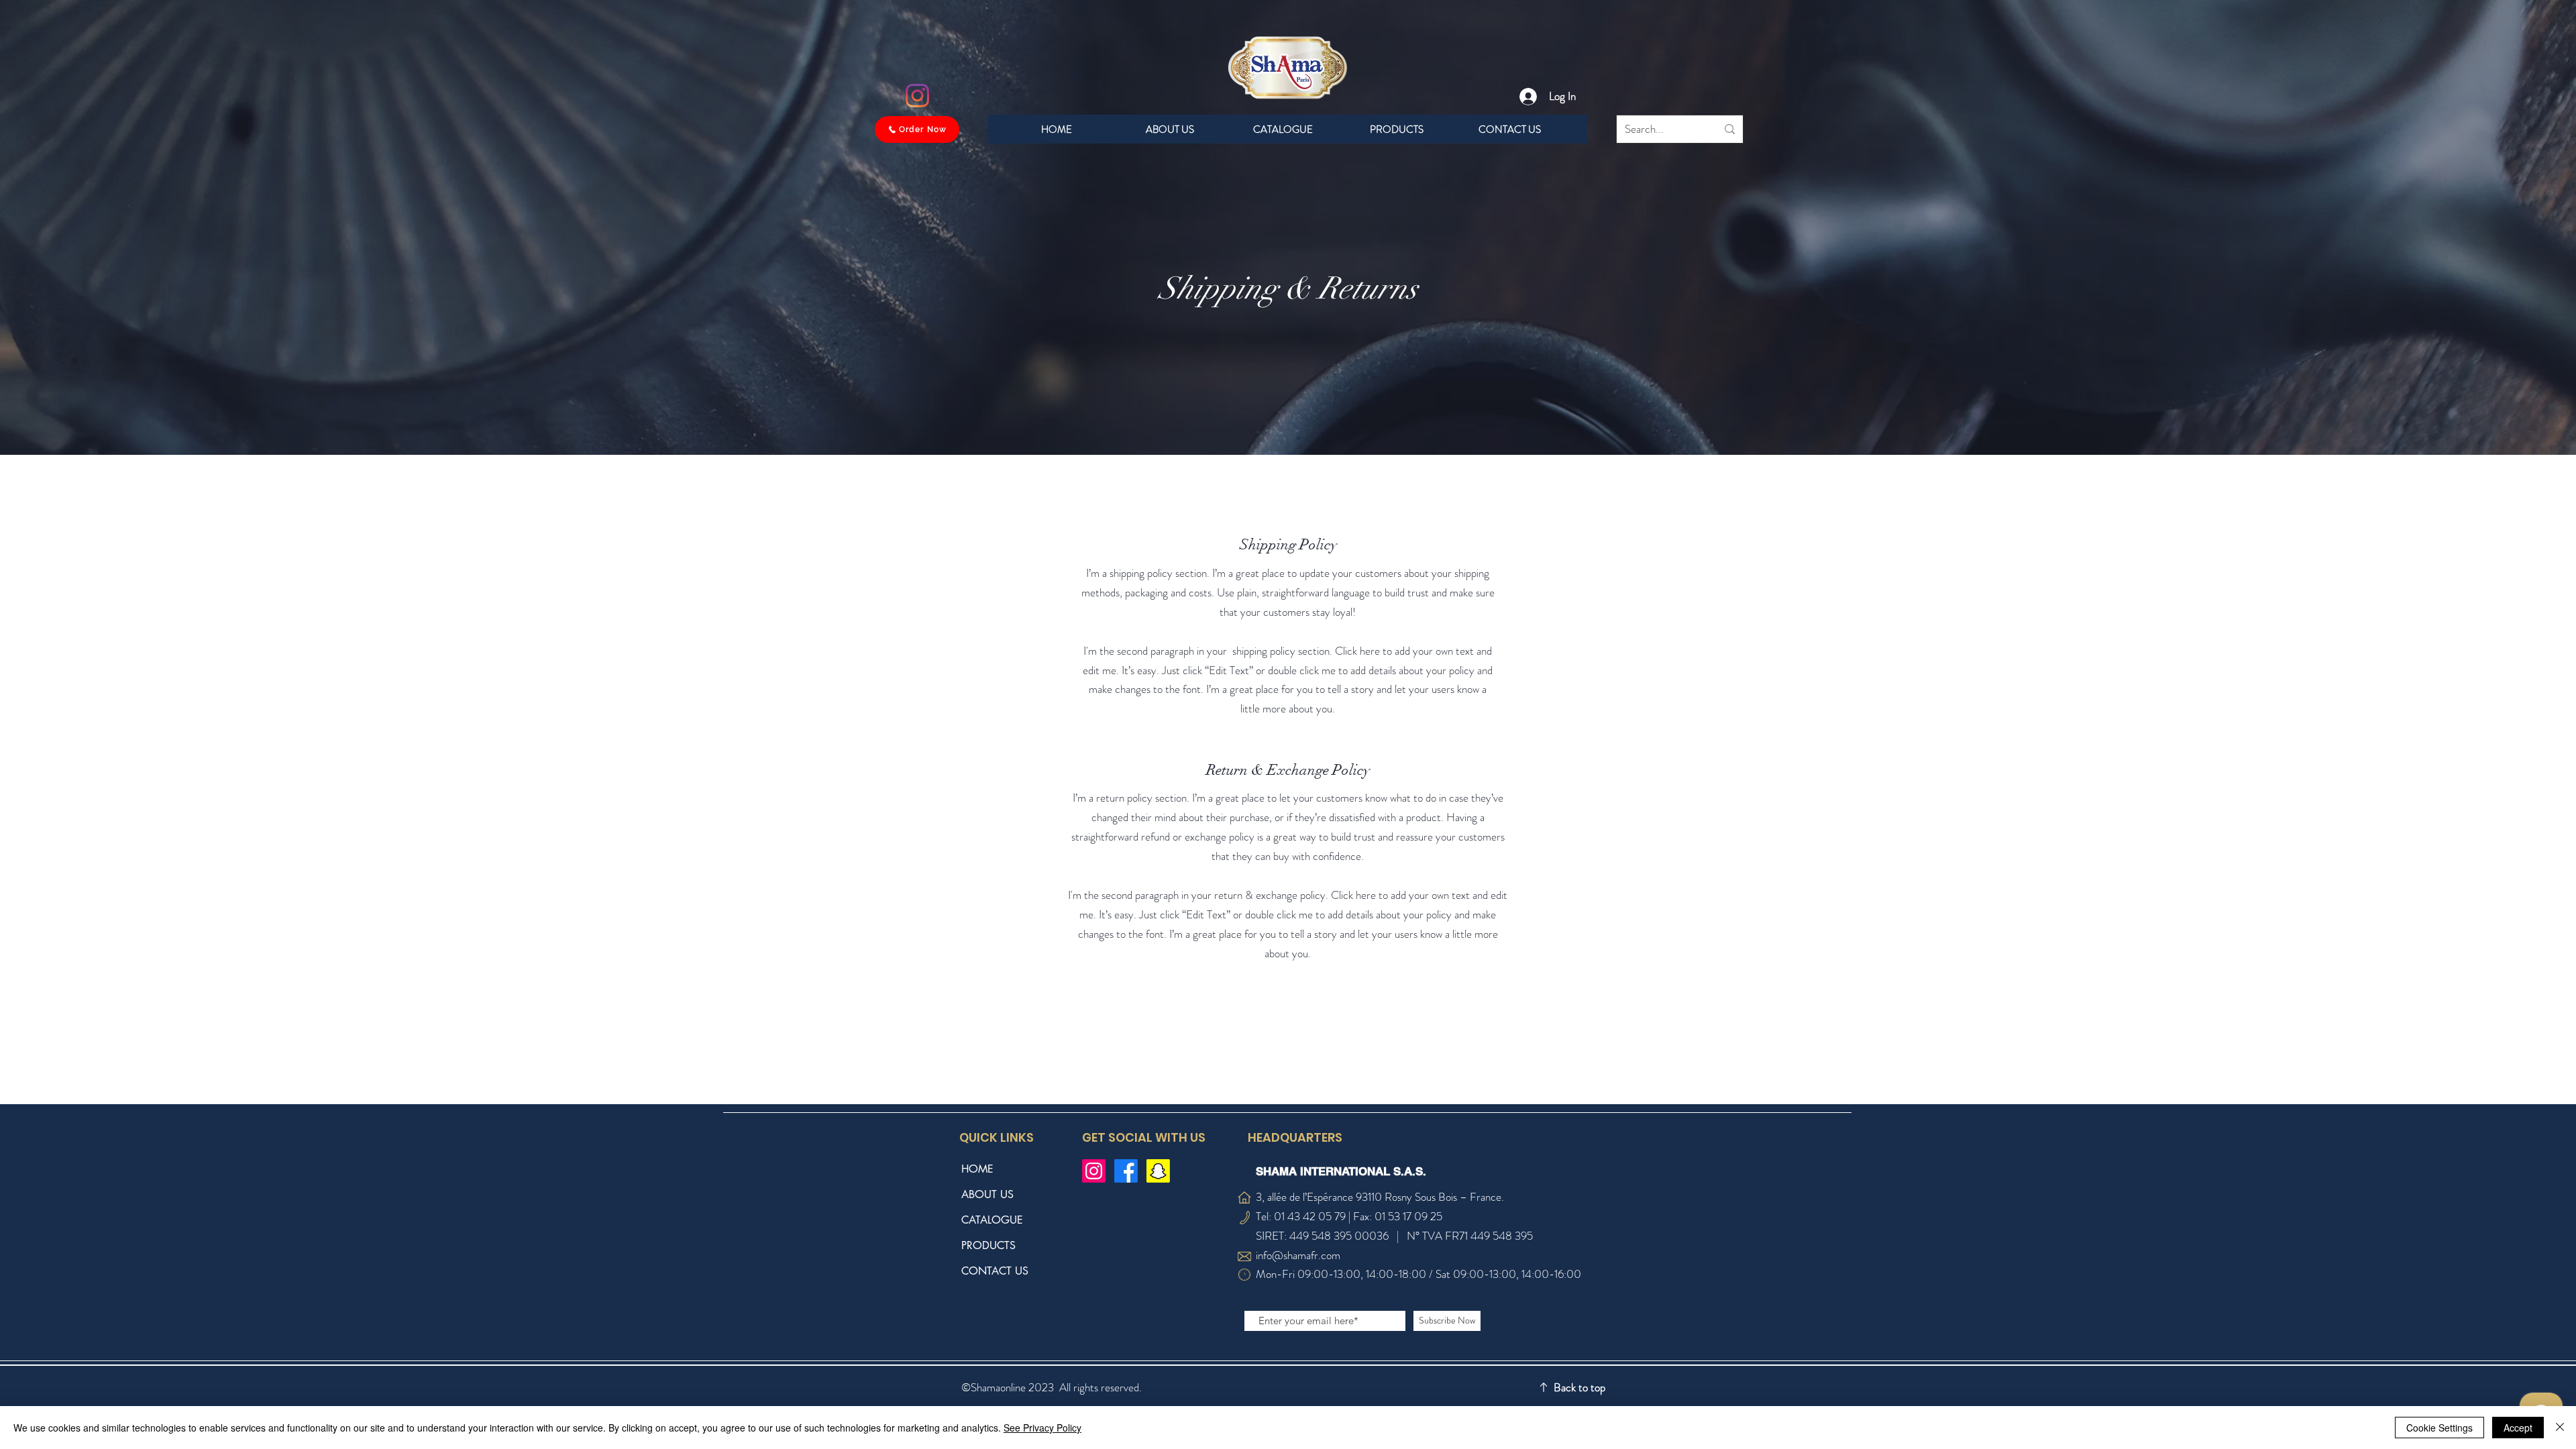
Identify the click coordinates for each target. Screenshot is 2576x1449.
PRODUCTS (988, 1245)
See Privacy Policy (1042, 1428)
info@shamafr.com (1298, 1255)
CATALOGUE (992, 1220)
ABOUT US (987, 1194)
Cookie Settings (2439, 1428)
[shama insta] (1094, 1171)
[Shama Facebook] (1126, 1171)
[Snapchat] (1158, 1171)
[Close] (2560, 1428)
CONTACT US (995, 1271)
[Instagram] (917, 96)
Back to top (1579, 1387)
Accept (2518, 1428)
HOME (977, 1169)
